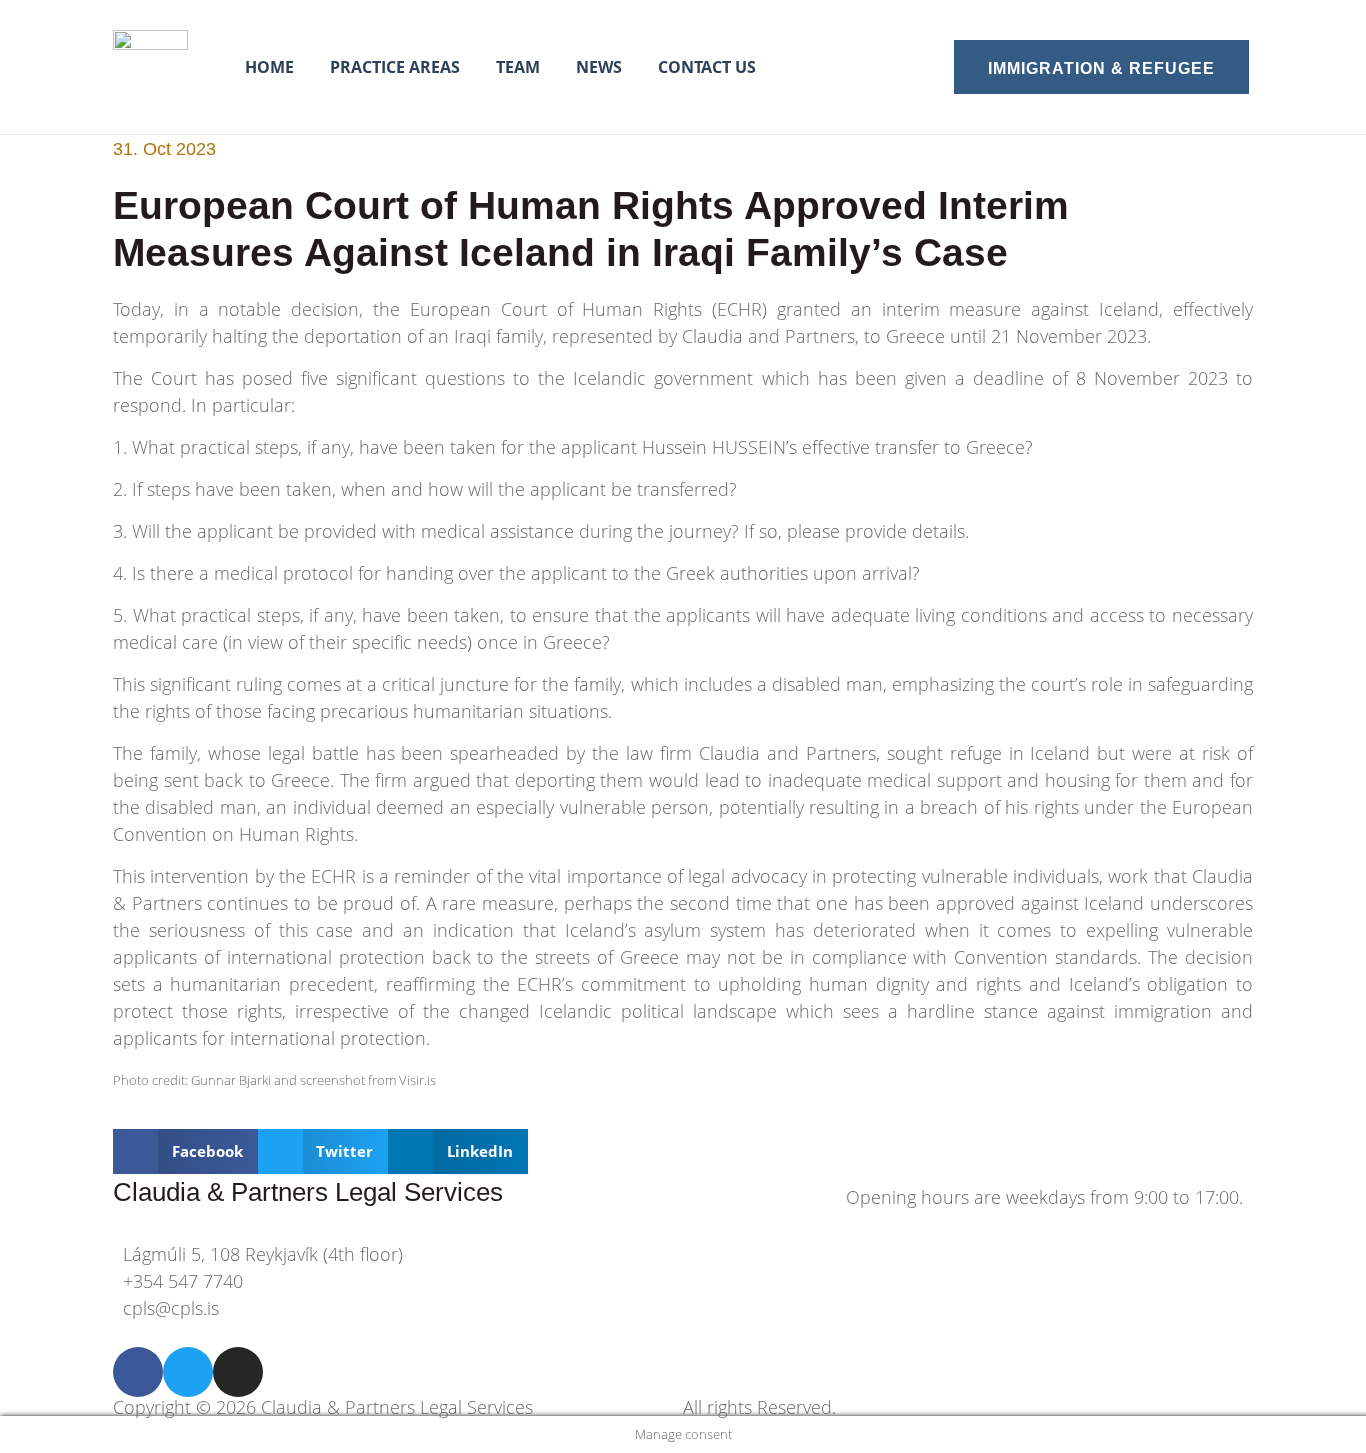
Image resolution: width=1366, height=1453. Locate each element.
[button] (185, 1151)
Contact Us (707, 67)
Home (269, 67)
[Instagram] (238, 1372)
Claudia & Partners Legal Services (308, 1192)
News (599, 67)
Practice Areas (395, 67)
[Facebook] (138, 1372)
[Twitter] (188, 1372)
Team (518, 67)
